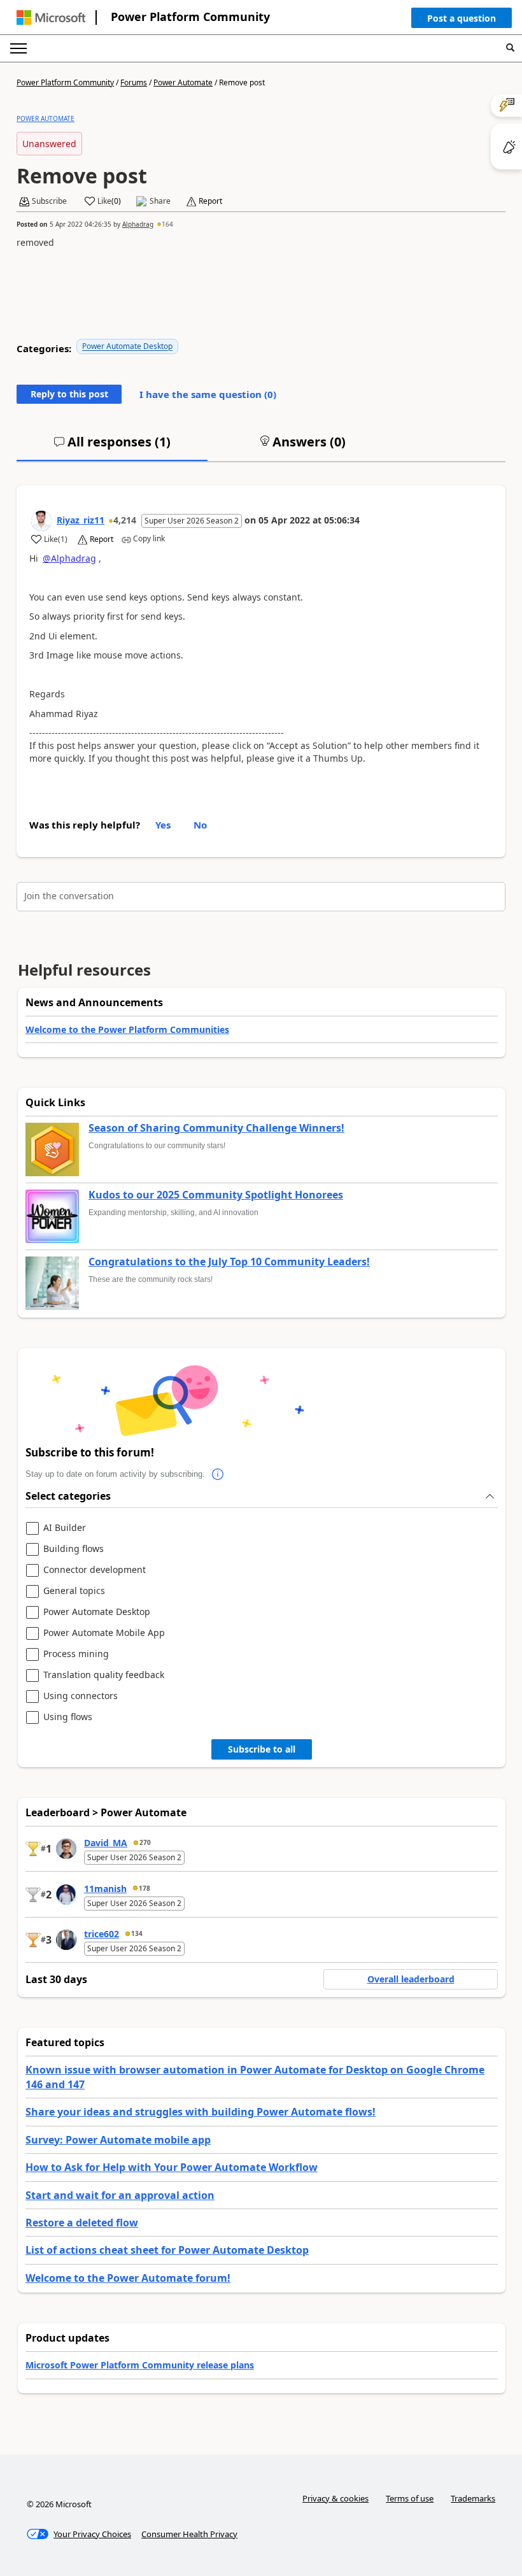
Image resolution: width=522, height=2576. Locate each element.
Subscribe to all (262, 1749)
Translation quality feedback (104, 1675)
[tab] (112, 447)
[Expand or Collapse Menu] (18, 48)
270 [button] (145, 1842)
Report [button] (210, 201)
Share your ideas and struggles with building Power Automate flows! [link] (201, 2112)
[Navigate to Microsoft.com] (51, 18)
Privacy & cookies (335, 2498)
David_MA (106, 1843)
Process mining (76, 1654)
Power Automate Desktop (127, 346)
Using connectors (81, 1696)
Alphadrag (138, 224)
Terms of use (410, 2498)
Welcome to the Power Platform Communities (127, 1029)
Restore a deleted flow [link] (82, 2223)
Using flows (68, 1717)
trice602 (102, 1934)
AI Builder (65, 1528)
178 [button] (145, 1888)
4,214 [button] (125, 520)
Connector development (95, 1570)
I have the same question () (208, 394)
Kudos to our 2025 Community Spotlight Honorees (216, 1195)
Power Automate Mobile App (104, 1633)
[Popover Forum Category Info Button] (218, 1474)
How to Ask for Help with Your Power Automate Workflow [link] (172, 2167)
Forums (134, 82)
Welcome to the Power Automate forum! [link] (128, 2278)
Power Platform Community (190, 17)
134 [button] (137, 1933)
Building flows (74, 1549)
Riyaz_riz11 (81, 520)
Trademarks (473, 2498)
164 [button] (167, 224)
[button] (462, 21)
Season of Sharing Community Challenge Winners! (216, 1128)
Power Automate (183, 82)
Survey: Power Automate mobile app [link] (118, 2140)
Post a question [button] (462, 18)
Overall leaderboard (411, 1979)
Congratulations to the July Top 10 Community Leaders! (229, 1262)
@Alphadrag (69, 558)
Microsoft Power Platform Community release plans (140, 2365)
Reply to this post (69, 394)
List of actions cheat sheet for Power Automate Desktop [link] (167, 2250)
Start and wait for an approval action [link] (120, 2195)
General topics (74, 1591)
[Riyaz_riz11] (41, 521)
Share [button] (160, 201)
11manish (105, 1889)
